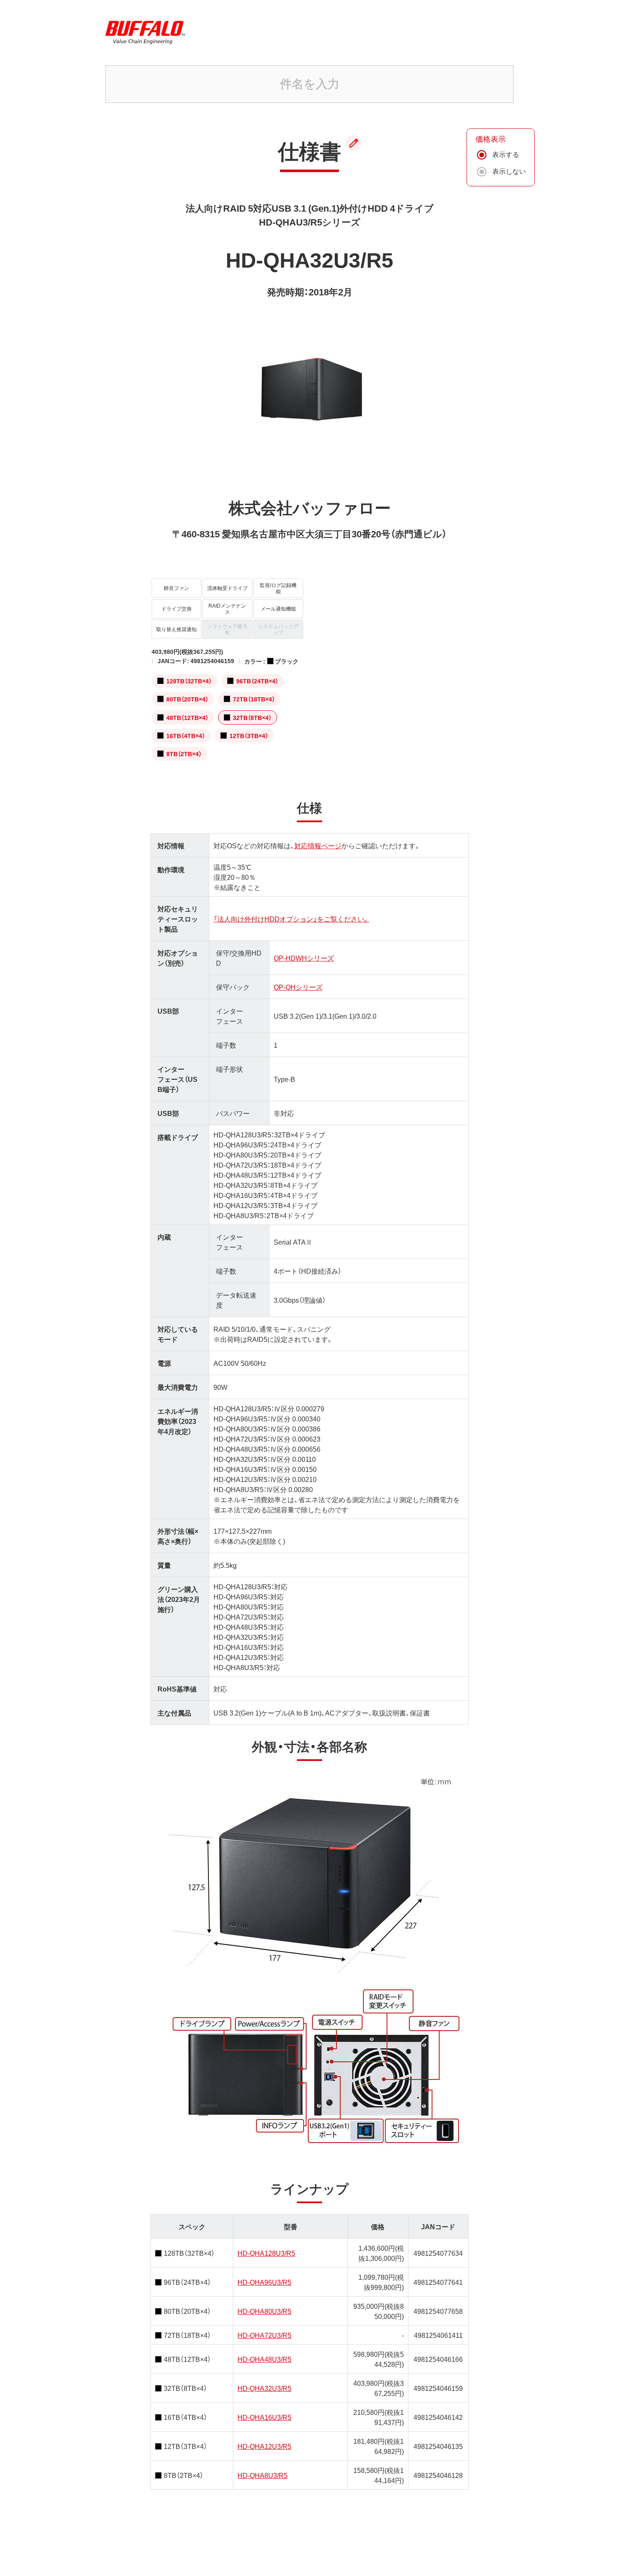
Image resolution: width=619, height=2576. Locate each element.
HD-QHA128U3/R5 (266, 2253)
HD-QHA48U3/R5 (264, 2359)
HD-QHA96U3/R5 (264, 2282)
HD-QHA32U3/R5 (264, 2388)
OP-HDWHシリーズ (304, 958)
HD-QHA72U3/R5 (264, 2335)
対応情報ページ (318, 845)
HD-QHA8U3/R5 (263, 2475)
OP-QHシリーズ (298, 987)
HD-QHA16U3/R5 (264, 2417)
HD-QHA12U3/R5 (264, 2446)
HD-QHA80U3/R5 (264, 2311)
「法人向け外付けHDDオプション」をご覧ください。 (291, 919)
